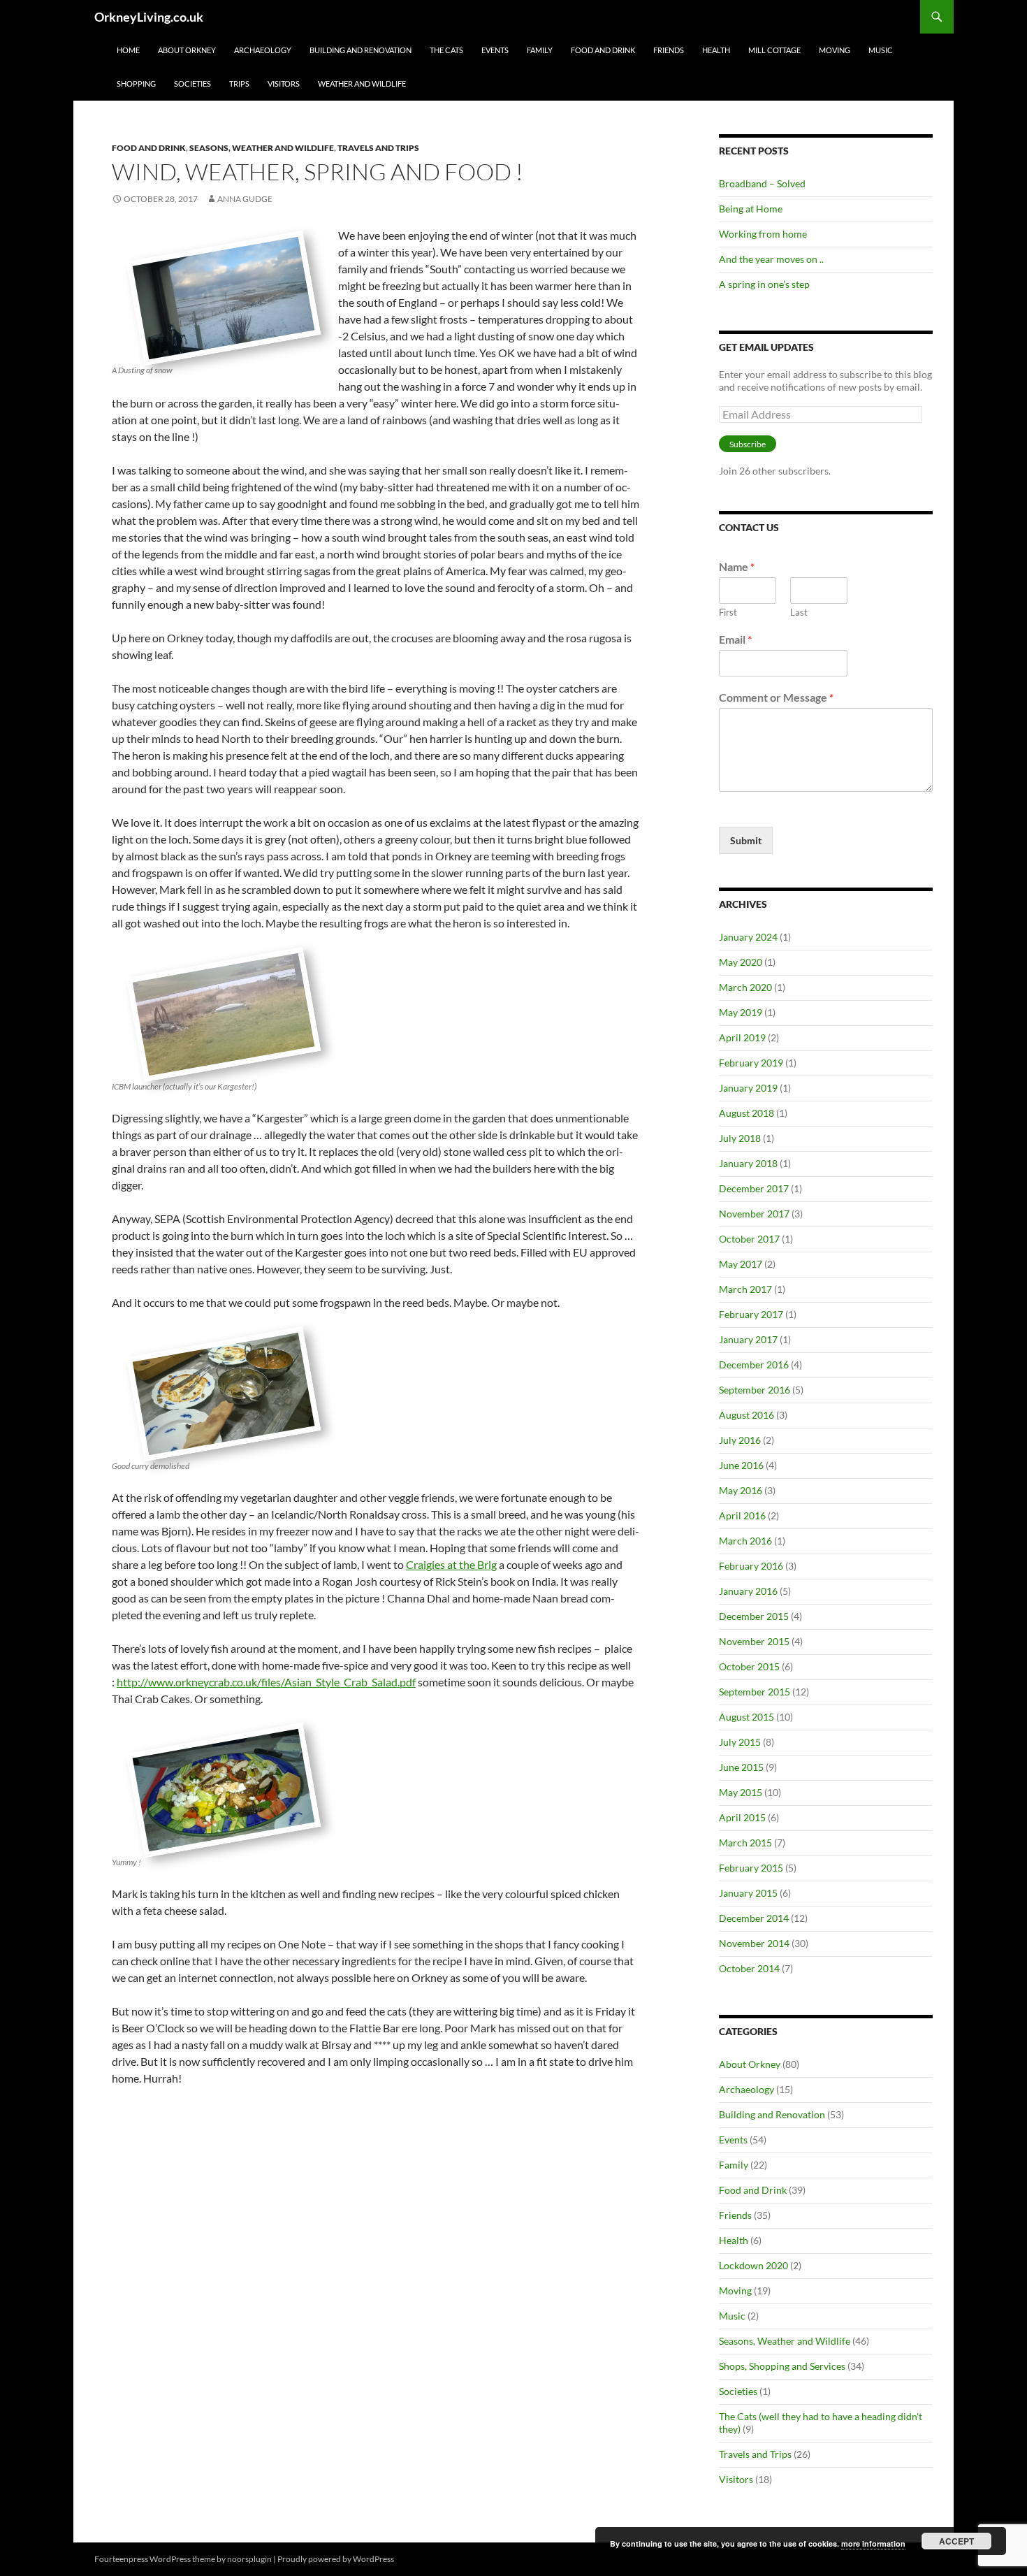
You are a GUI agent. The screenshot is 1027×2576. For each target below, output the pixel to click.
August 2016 (746, 1415)
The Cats (446, 50)
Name (737, 566)
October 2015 (749, 1666)
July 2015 (740, 1742)
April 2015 (742, 1817)
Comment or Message (776, 697)
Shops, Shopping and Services (782, 2366)
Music (881, 50)
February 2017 (751, 1314)
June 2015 (741, 1767)
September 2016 (755, 1390)
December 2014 (754, 1918)
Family (540, 50)
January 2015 (748, 1893)
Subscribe (748, 444)
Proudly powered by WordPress (336, 2559)
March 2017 (745, 1289)
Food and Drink (603, 50)
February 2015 (751, 1868)
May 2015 (741, 1792)
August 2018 (746, 1113)
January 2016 (748, 1591)
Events (495, 50)
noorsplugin (249, 2559)
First (728, 612)
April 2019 (742, 1037)
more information (873, 2544)
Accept (956, 2541)
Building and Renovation (360, 50)
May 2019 (741, 1012)
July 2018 (740, 1138)
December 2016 (754, 1365)
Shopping (136, 84)
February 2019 (751, 1063)
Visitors (284, 84)
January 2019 (748, 1088)
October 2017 (749, 1239)
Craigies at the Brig (451, 1564)
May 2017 (741, 1264)
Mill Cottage (774, 50)
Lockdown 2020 (753, 2265)
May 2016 (741, 1490)
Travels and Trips (378, 148)
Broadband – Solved (762, 183)
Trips (239, 84)
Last (799, 612)
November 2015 (754, 1641)
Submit (746, 840)
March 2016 (745, 1541)
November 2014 (754, 1943)
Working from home (763, 234)
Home (128, 50)
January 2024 (748, 937)
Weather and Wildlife (362, 84)
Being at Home (751, 209)
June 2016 (741, 1465)
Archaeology (263, 50)
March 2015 (745, 1843)
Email (735, 639)
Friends (669, 50)
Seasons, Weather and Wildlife (262, 148)
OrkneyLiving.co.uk (149, 17)
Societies (192, 84)
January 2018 (748, 1163)
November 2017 (754, 1214)
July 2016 (740, 1440)
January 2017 (748, 1339)
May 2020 (741, 962)
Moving (835, 50)
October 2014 (749, 1968)
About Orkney (187, 50)
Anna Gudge (245, 199)
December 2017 (754, 1188)
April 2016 (742, 1515)
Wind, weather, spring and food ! (318, 172)
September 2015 (755, 1692)
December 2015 (754, 1616)
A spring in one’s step (764, 284)
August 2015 (746, 1717)
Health (716, 50)
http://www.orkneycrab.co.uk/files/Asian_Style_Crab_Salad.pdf (266, 1682)
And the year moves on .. (771, 259)
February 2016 (751, 1566)
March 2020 (745, 987)
